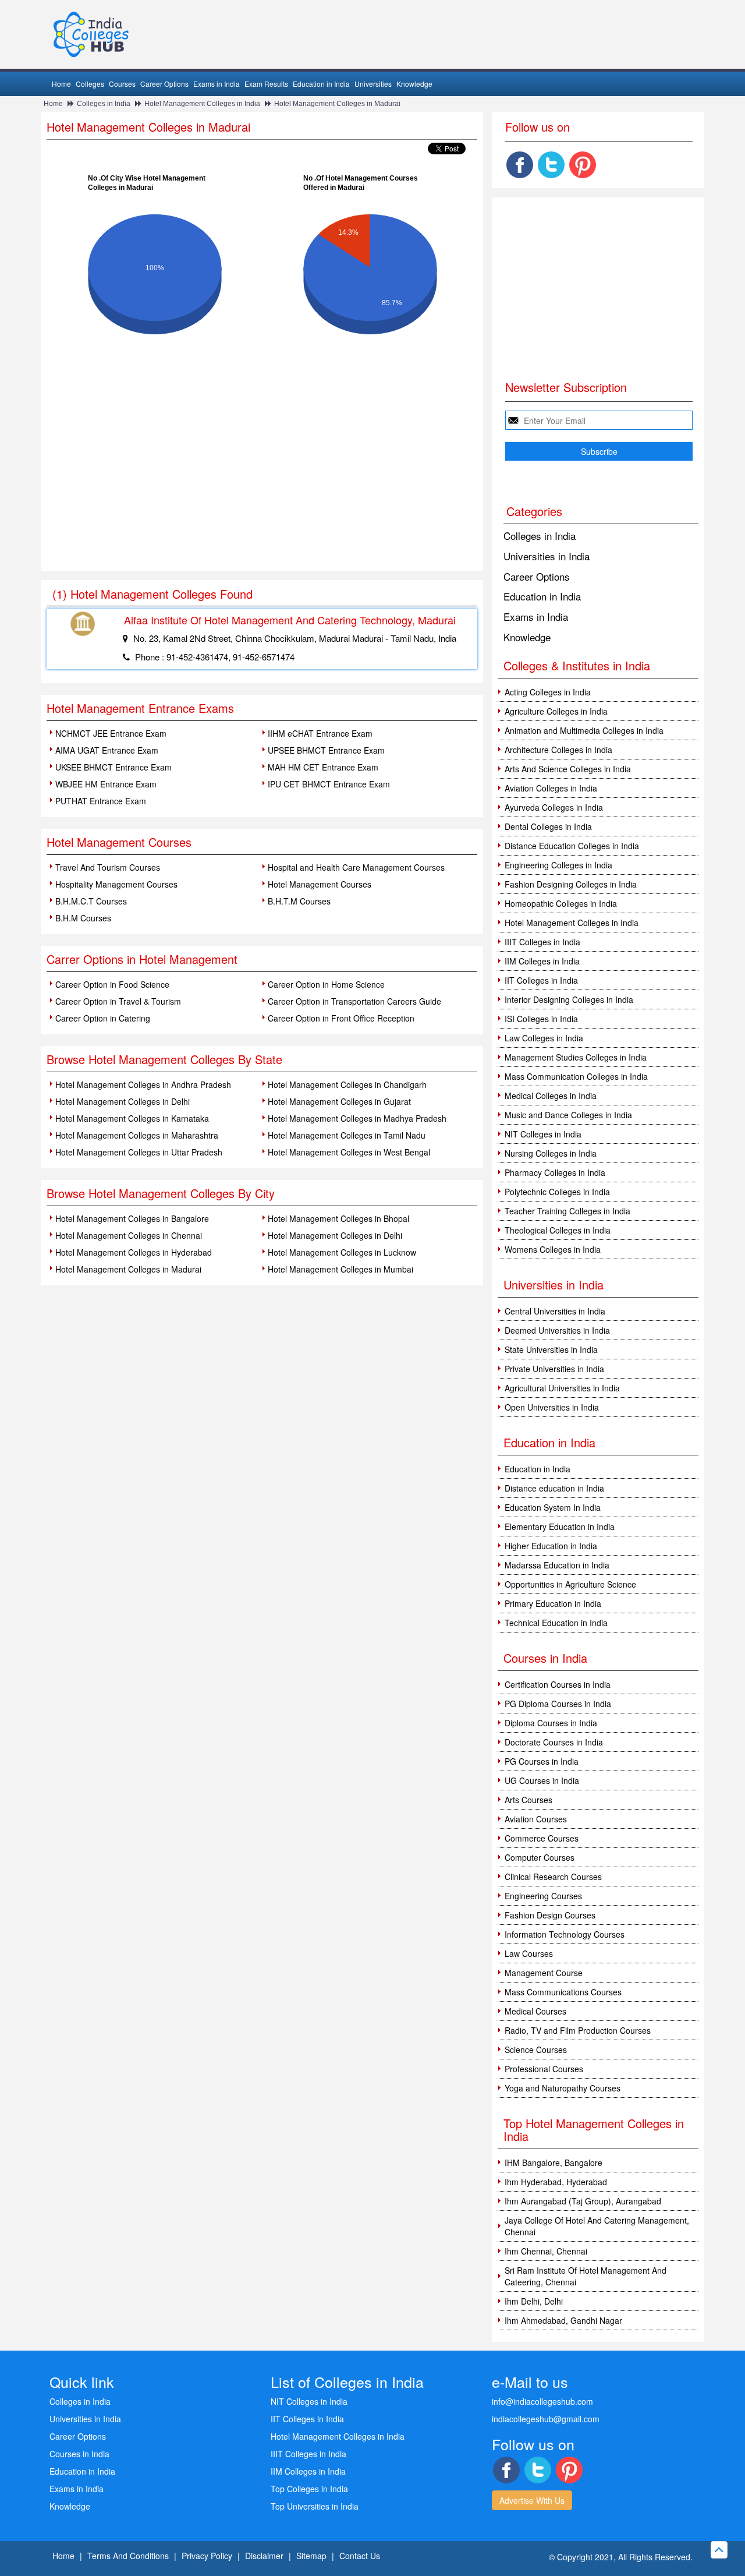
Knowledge (414, 84)
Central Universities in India (555, 1311)
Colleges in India (104, 104)
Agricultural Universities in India (562, 1388)
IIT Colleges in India (541, 980)
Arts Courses (528, 1800)
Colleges (90, 84)
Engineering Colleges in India (558, 865)
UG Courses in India (542, 1780)
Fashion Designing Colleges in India (571, 884)
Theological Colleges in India (558, 1230)
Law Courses (529, 1953)
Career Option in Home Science (326, 984)
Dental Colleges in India (548, 826)
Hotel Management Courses (320, 884)
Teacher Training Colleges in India (567, 1211)
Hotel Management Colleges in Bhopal (338, 1218)
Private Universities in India (554, 1369)
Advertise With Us (532, 2500)
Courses (122, 84)
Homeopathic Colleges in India (561, 903)
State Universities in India (551, 1349)
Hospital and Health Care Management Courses (356, 867)
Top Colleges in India (309, 2489)
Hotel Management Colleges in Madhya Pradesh (357, 1118)
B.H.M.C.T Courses (91, 901)
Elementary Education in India (560, 1526)
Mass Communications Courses (563, 1992)
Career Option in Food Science (112, 984)
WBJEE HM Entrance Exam (106, 784)
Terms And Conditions (128, 2556)
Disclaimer (264, 2556)
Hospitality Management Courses (116, 884)
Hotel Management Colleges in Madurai (337, 104)
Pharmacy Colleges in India (555, 1172)
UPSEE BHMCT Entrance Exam (326, 750)
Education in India (321, 84)
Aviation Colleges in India (551, 788)
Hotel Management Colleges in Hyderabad (134, 1252)
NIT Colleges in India (543, 1134)
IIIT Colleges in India (542, 942)
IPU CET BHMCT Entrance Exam (329, 784)
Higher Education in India (551, 1546)
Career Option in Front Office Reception (341, 1018)
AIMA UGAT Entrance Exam (107, 750)
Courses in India (79, 2454)
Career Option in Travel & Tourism (118, 1001)
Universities (373, 84)
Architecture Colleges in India (558, 750)
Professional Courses (544, 2069)
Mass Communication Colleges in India (576, 1076)
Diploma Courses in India (551, 1723)
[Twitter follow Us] (551, 165)
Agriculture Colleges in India (556, 711)
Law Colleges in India (544, 1038)
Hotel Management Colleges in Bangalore (132, 1218)
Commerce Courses (542, 1838)
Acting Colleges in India (548, 692)
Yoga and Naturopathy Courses (563, 2088)
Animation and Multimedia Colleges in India (584, 730)
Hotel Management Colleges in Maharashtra (137, 1135)
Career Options (164, 84)
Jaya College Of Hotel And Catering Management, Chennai (597, 2226)
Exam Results (266, 84)
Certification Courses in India (558, 1684)
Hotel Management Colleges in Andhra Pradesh (143, 1084)
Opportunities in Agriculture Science (570, 1584)
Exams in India (217, 84)
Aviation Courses (536, 1819)
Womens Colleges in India (553, 1249)
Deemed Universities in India (557, 1330)
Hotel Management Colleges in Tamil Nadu (347, 1135)
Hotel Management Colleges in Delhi (123, 1101)
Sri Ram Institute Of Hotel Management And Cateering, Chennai (586, 2276)
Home (61, 84)
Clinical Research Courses (553, 1877)
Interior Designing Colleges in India (569, 999)
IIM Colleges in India (542, 961)
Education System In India (553, 1507)
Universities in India (547, 556)
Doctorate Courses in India (554, 1742)
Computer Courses (540, 1857)
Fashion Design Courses (550, 1915)
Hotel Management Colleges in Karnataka (132, 1118)
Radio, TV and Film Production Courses (578, 2030)
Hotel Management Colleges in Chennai (129, 1235)
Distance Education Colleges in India (572, 846)
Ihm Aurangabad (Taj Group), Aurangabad (583, 2201)
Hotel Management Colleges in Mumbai (340, 1269)
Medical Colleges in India (551, 1096)
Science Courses (536, 2050)
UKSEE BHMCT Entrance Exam (113, 767)
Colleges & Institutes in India (577, 665)
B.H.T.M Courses (299, 901)
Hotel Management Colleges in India (202, 104)
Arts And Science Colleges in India (568, 769)
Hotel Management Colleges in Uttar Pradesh (139, 1152)
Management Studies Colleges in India (576, 1057)
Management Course (544, 1973)
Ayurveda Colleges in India (554, 807)
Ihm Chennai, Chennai (546, 2251)
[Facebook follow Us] (520, 165)
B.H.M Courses (83, 918)
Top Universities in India (315, 2506)
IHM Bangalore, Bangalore (554, 2162)
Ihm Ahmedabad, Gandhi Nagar (563, 2320)
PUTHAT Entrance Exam (101, 801)
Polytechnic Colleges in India (557, 1192)
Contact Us (360, 2556)
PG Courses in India (542, 1761)
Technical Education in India (556, 1623)
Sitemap (311, 2556)
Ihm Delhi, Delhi (534, 2301)
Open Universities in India (552, 1407)
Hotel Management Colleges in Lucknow (342, 1252)
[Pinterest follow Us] (583, 165)
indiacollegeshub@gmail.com (546, 2419)
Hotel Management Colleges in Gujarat (339, 1101)
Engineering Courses (543, 1896)
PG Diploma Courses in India (558, 1704)
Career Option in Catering (103, 1018)
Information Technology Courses (565, 1934)
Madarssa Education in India (557, 1565)
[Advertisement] (262, 483)
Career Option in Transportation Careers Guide (354, 1001)
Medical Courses (535, 2011)
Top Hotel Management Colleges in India (594, 2130)
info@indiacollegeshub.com (542, 2401)
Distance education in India (554, 1488)
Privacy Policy (207, 2556)
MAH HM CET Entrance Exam (323, 767)
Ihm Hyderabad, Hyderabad (556, 2182)
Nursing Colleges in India (551, 1153)
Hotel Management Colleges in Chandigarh (347, 1084)
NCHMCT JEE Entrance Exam (111, 733)
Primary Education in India (553, 1603)
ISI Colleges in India (541, 1019)
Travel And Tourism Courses (108, 867)
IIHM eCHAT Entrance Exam (320, 733)
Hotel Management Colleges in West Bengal (349, 1152)
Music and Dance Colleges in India (568, 1115)
